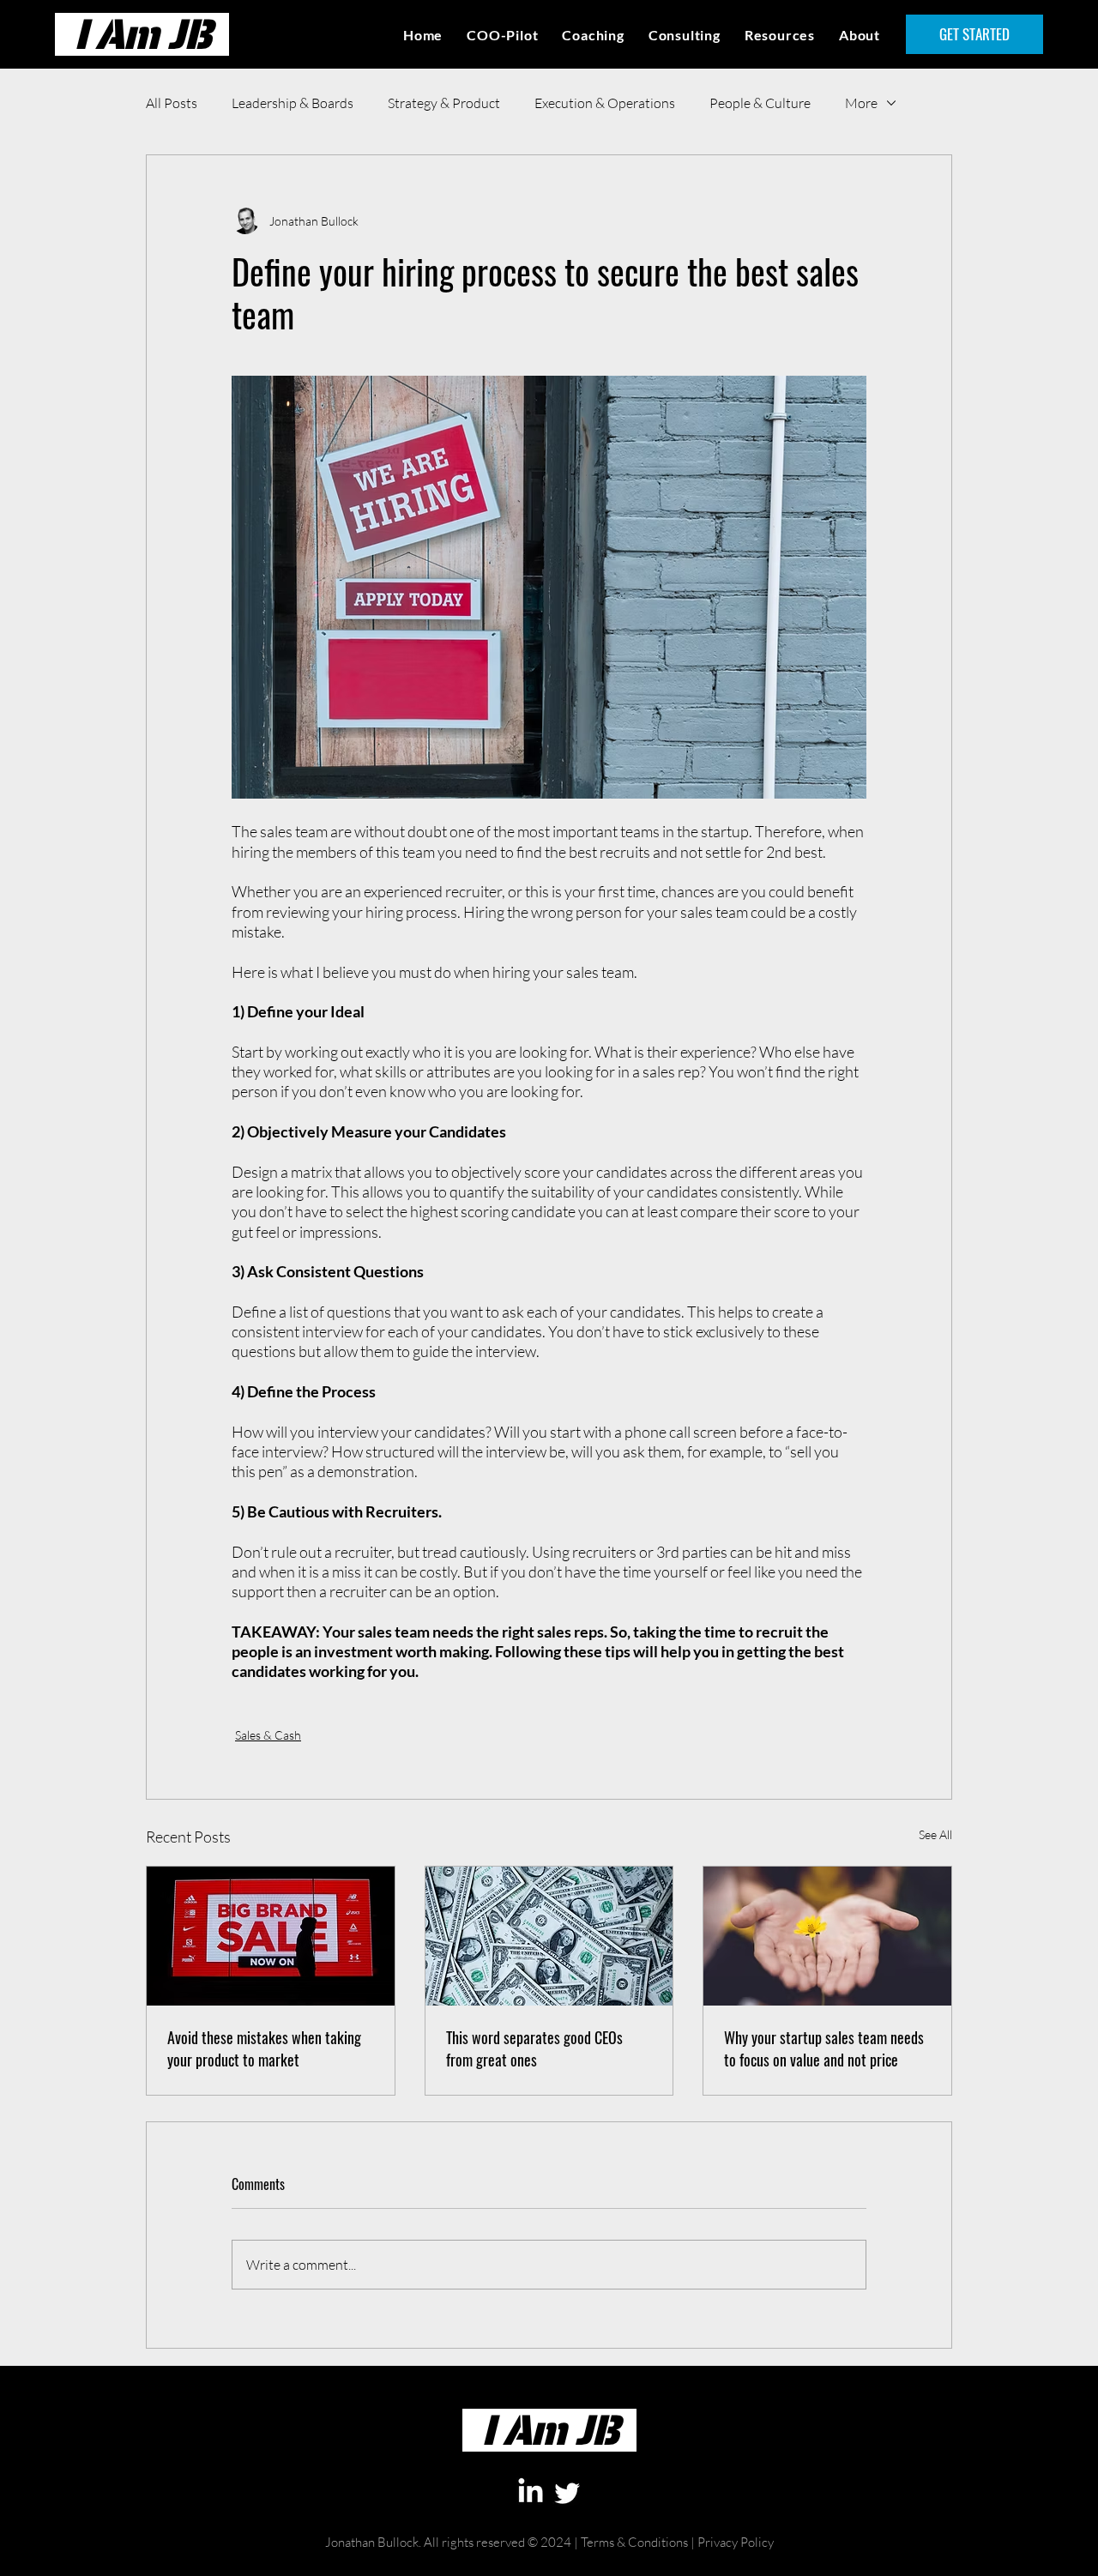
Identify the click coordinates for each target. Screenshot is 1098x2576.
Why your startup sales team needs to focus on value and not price (824, 2048)
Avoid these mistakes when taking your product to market (264, 2048)
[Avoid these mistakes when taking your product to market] (271, 1936)
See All (935, 1834)
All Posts (172, 103)
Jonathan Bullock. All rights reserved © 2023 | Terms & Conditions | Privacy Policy (549, 2568)
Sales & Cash (268, 1735)
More (861, 103)
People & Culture (760, 103)
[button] (780, 34)
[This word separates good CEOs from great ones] (549, 1936)
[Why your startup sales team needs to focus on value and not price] (827, 1936)
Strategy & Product (444, 103)
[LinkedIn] (531, 2492)
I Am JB (142, 34)
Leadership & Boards (293, 103)
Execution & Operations (605, 103)
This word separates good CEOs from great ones (534, 2048)
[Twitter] (567, 2492)
